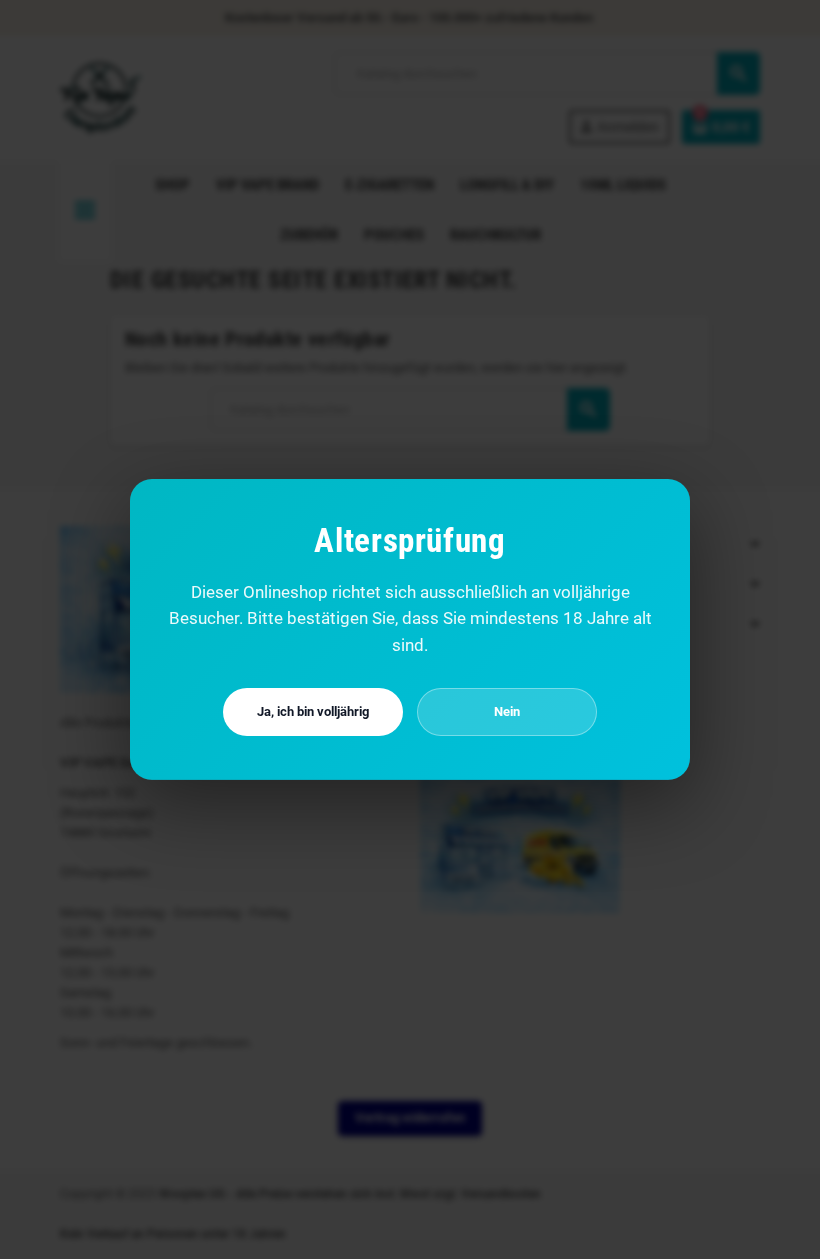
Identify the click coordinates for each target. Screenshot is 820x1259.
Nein (507, 711)
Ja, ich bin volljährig (313, 711)
